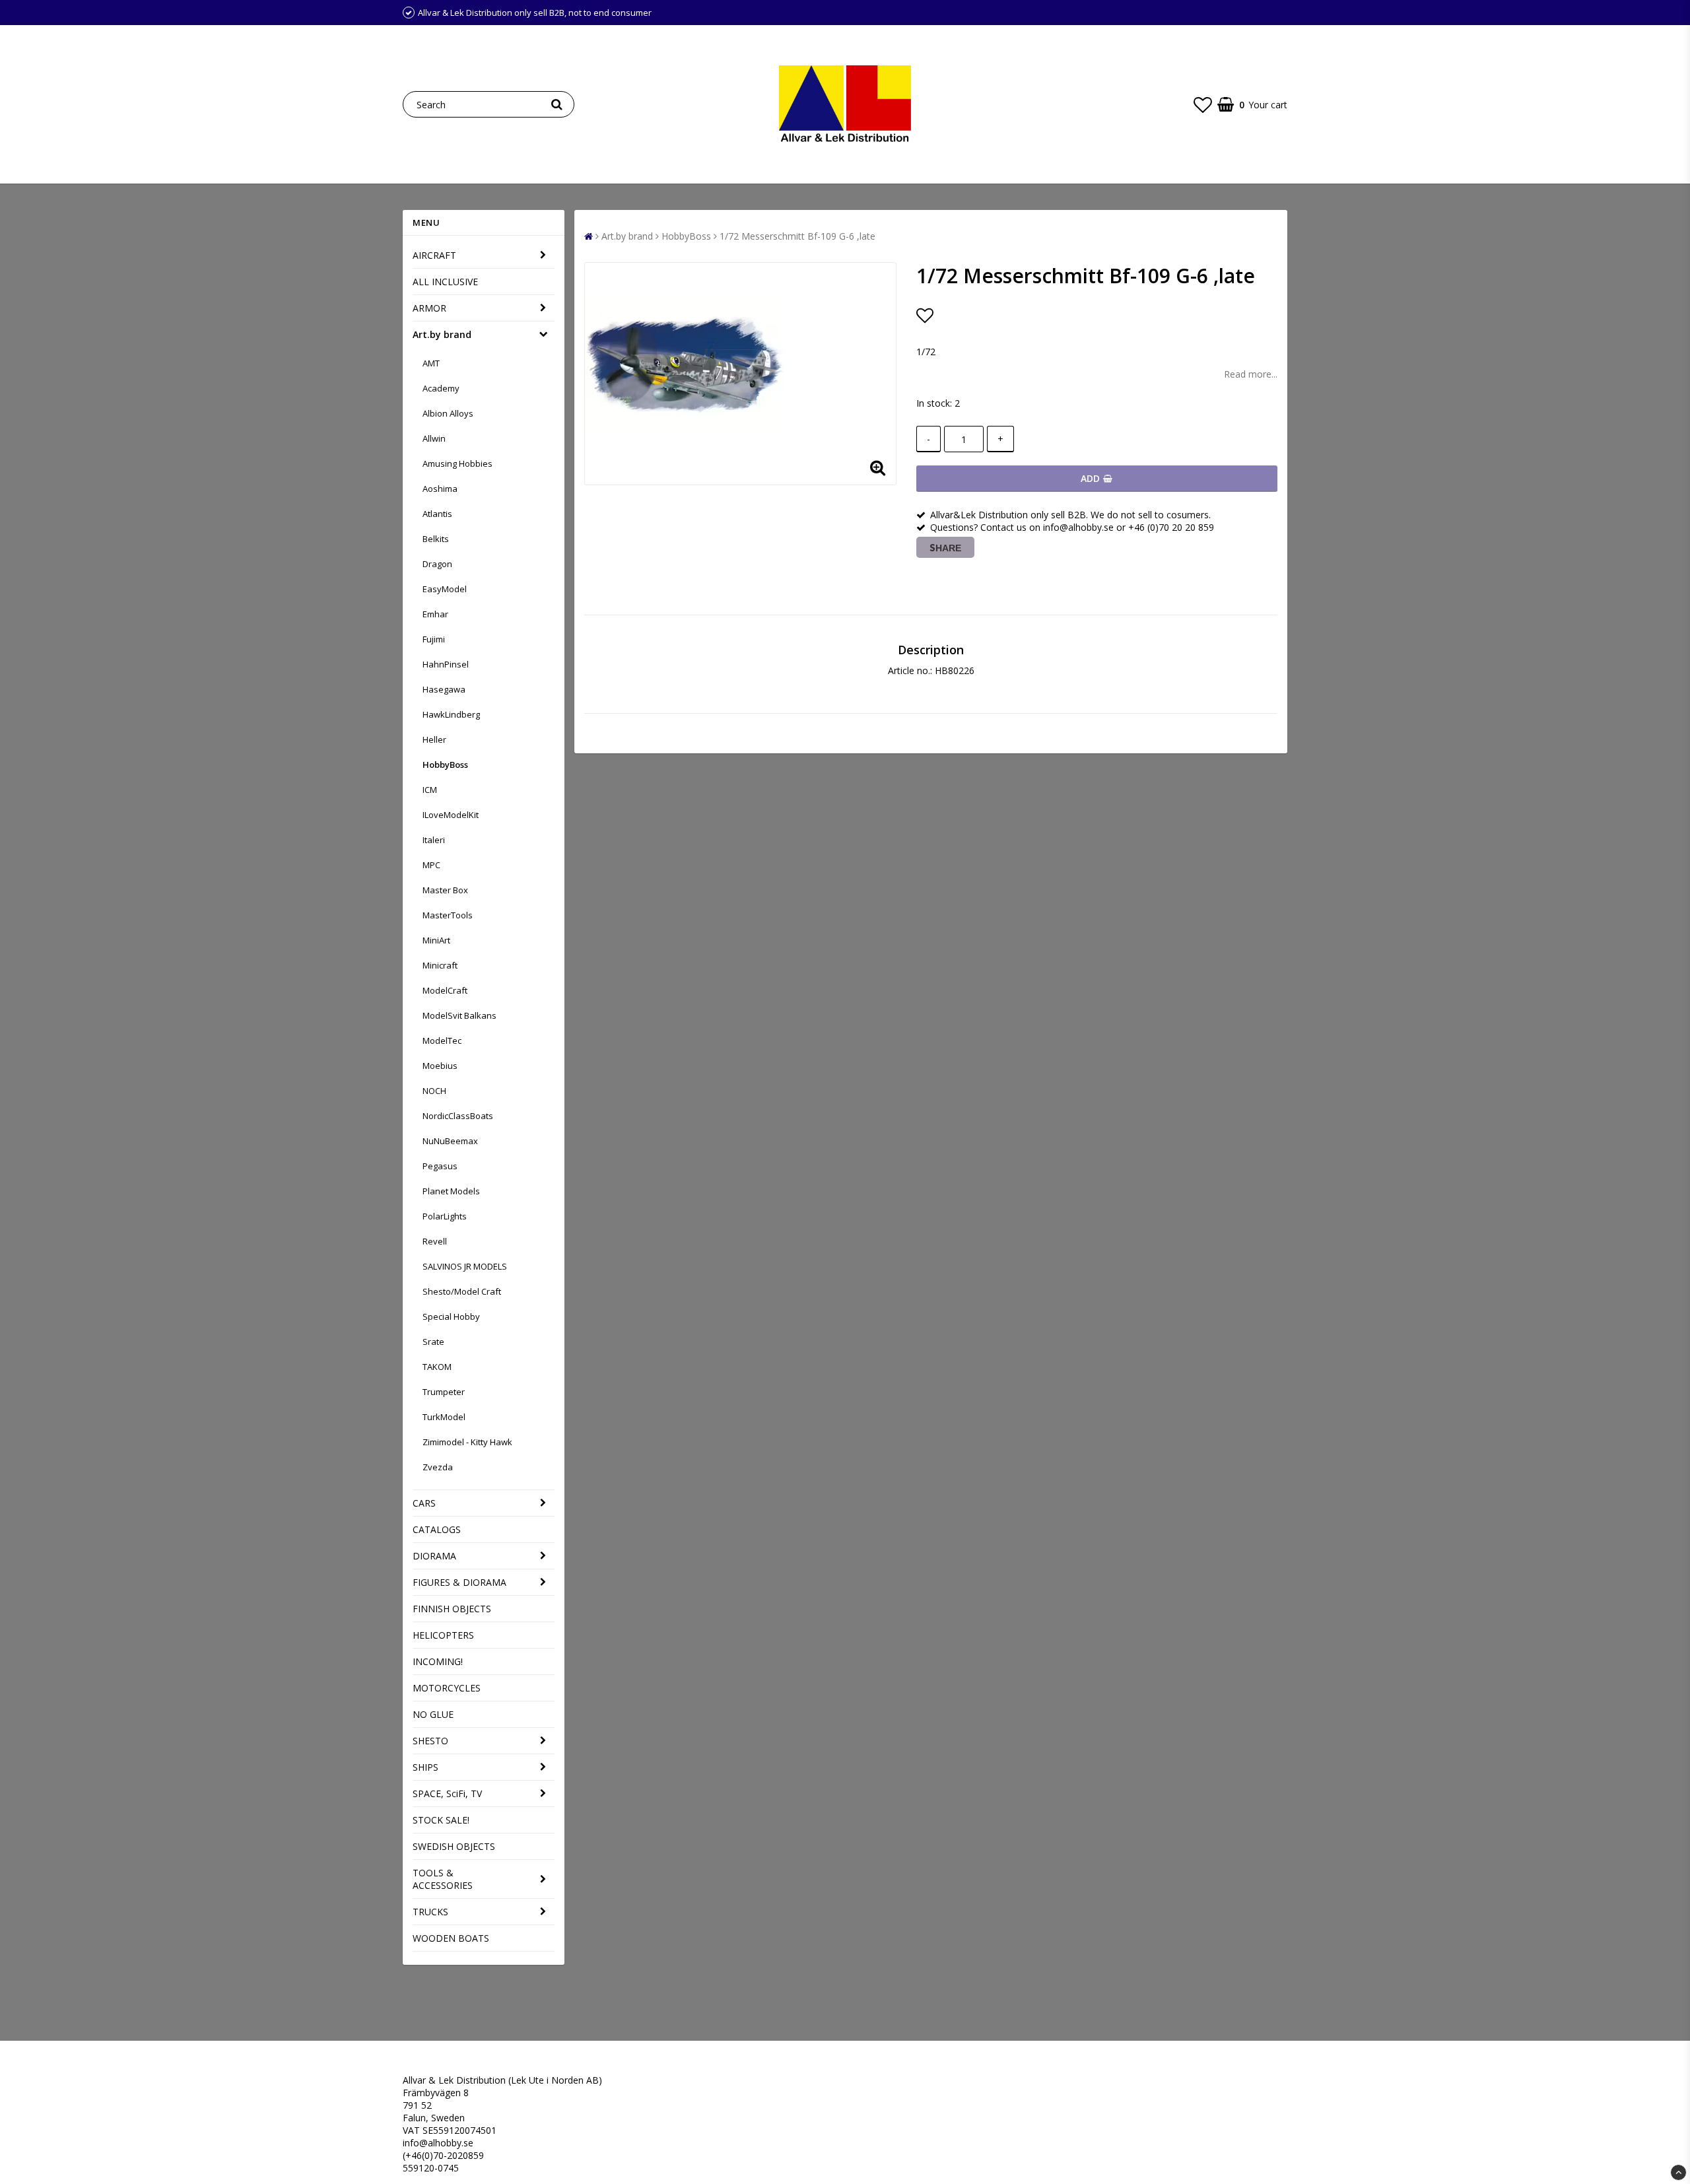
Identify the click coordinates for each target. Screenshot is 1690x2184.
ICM (430, 790)
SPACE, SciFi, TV (447, 1793)
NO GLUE (433, 1714)
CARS (424, 1503)
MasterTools (448, 915)
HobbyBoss (445, 765)
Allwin (434, 438)
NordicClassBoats (458, 1116)
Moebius (440, 1066)
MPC (431, 865)
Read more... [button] (1251, 374)
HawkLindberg (451, 714)
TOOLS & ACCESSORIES (443, 1879)
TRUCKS (430, 1912)
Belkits (436, 539)
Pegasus (440, 1166)
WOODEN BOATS (451, 1938)
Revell (435, 1241)
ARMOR (429, 308)
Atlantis (437, 514)
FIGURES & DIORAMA (459, 1582)
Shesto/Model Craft (462, 1291)
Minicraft (440, 965)
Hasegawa (444, 689)
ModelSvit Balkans (459, 1015)
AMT (431, 363)
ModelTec (442, 1041)
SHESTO (430, 1741)
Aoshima (440, 489)
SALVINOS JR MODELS (465, 1266)
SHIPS (425, 1767)
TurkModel (444, 1417)
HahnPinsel (446, 664)
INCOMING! (438, 1661)
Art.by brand (442, 334)
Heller (434, 739)
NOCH (434, 1091)
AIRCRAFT (434, 255)
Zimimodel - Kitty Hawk (467, 1442)
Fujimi (434, 639)
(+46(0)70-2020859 (443, 2155)
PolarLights (445, 1216)
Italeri (434, 840)
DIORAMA (434, 1556)
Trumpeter (444, 1392)
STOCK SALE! (441, 1820)
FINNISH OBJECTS (452, 1609)
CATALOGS (437, 1529)
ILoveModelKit (451, 815)
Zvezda (438, 1467)
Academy (441, 388)
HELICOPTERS (443, 1635)
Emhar (435, 614)
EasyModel (445, 589)
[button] (1203, 104)
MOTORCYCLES (447, 1688)
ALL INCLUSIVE (445, 282)
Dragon (437, 564)
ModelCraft (445, 990)
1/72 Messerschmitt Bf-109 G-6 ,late (797, 236)
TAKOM (437, 1367)
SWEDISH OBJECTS (454, 1846)
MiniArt (436, 940)
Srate (433, 1342)
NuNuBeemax (450, 1141)
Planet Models (451, 1191)
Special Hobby (451, 1316)
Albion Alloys (448, 413)
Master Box (445, 890)
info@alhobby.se (438, 2143)
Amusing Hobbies (457, 463)
